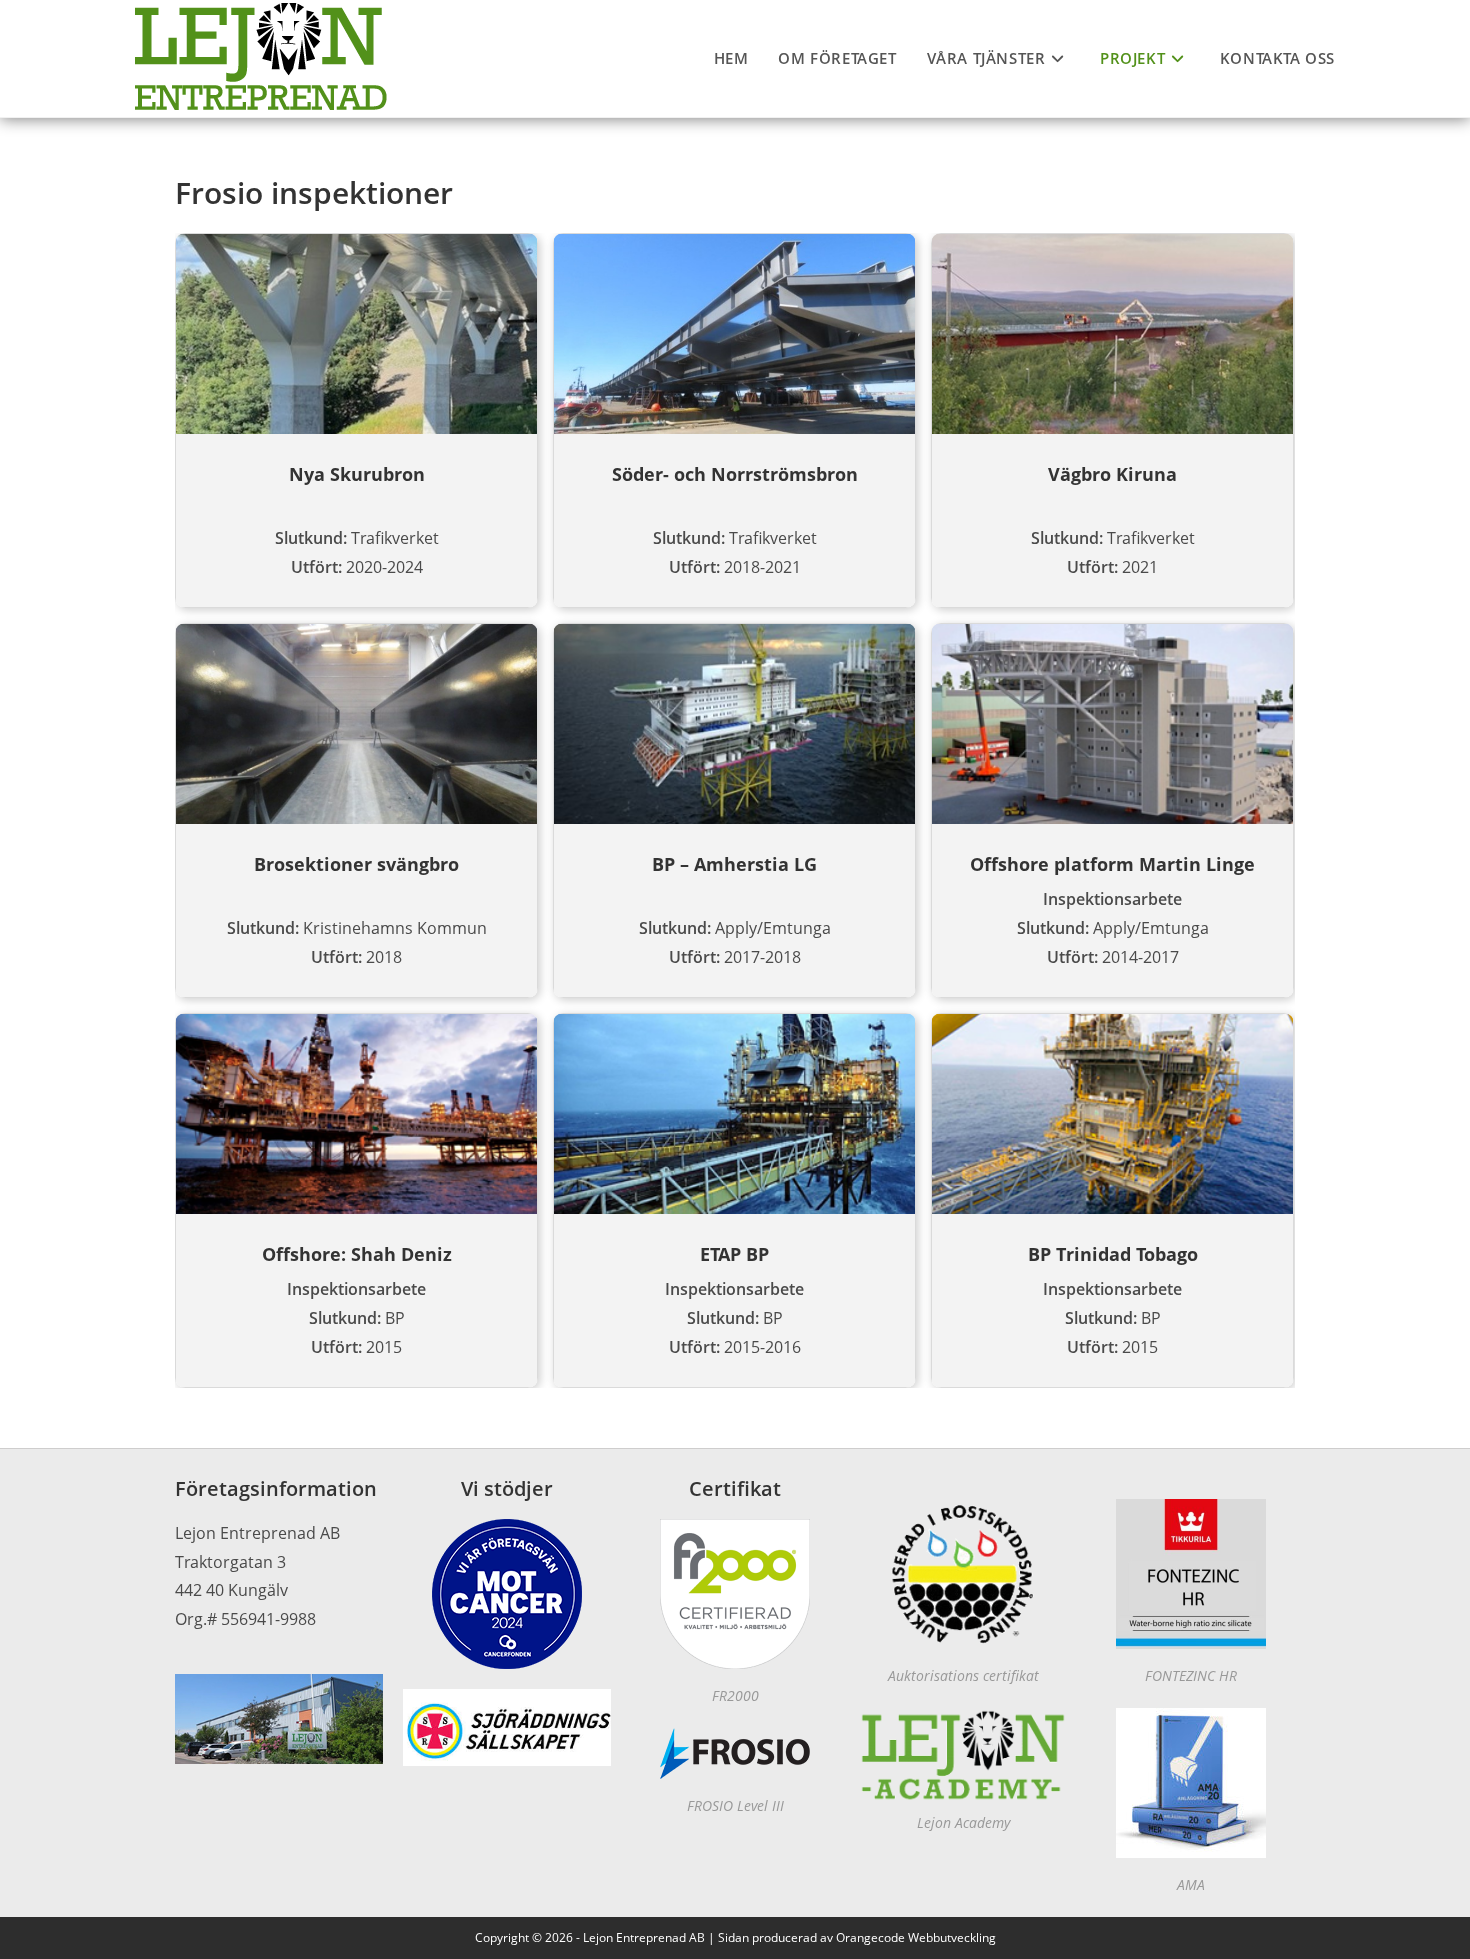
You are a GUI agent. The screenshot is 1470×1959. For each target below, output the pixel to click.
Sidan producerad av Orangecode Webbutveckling (857, 1937)
